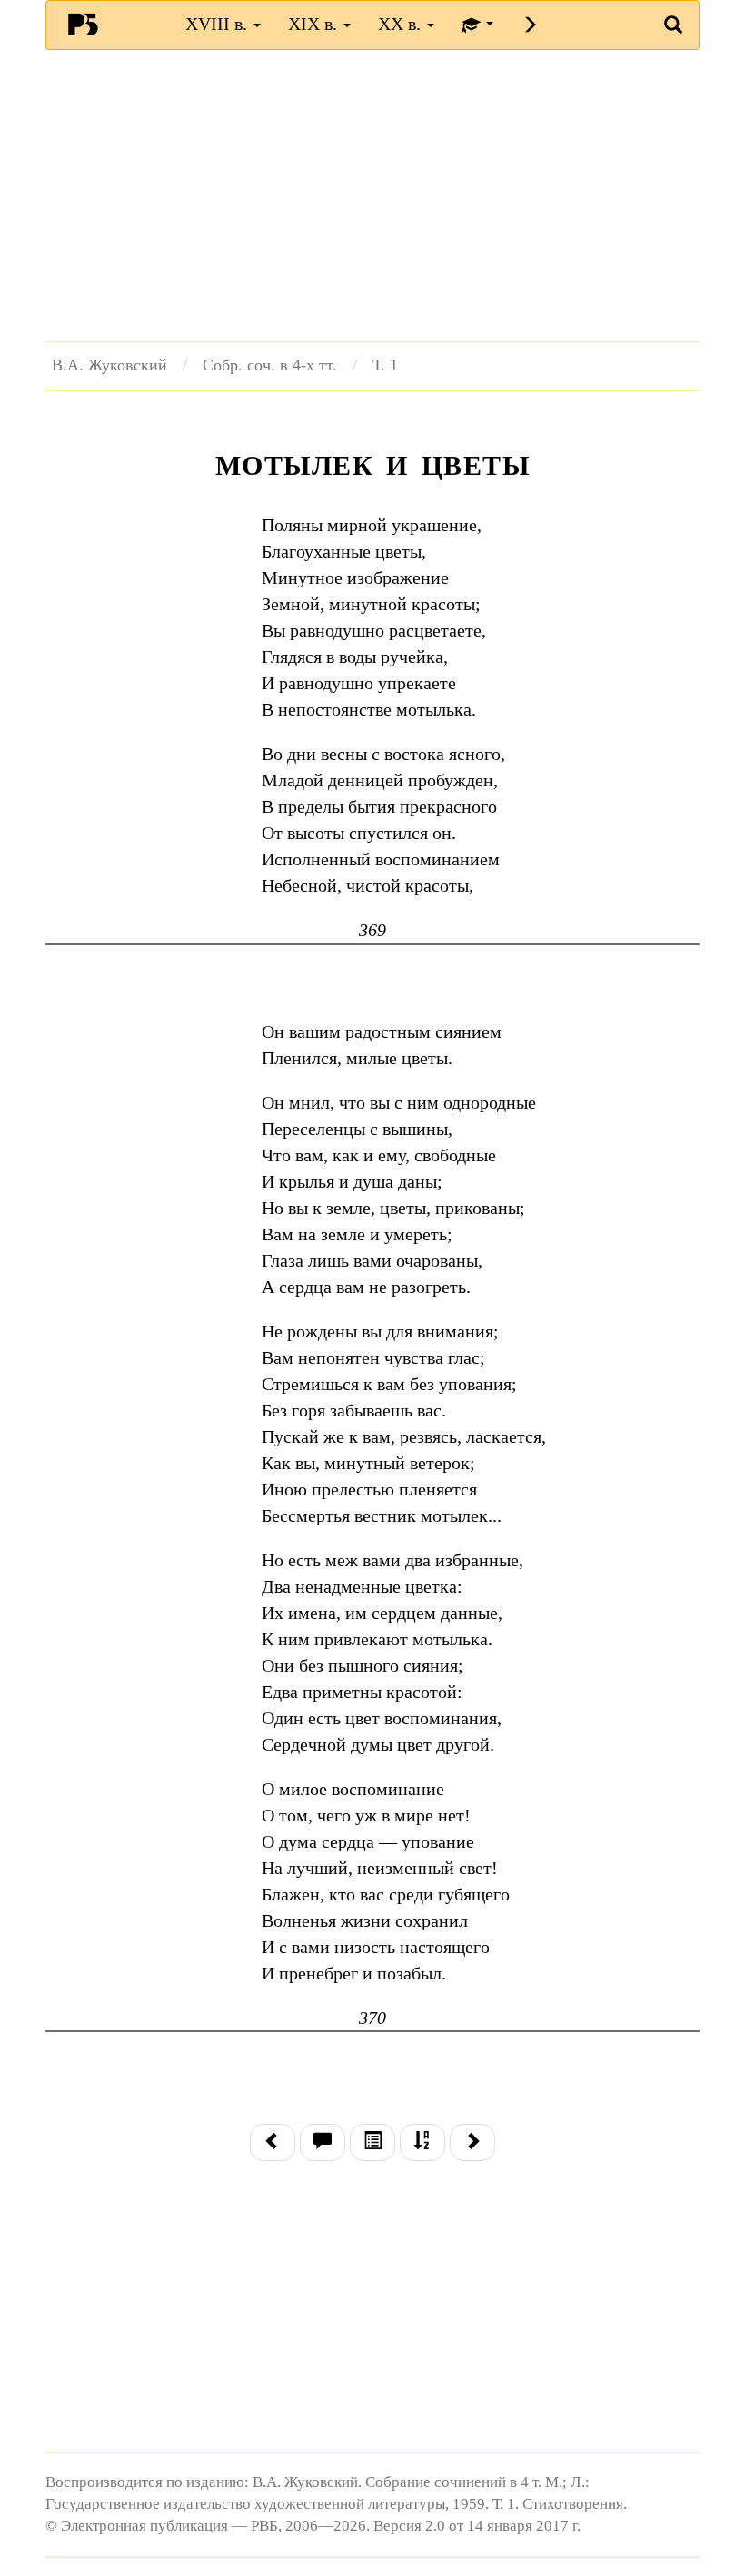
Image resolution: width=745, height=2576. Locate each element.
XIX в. (315, 24)
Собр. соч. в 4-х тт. (270, 365)
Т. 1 (385, 365)
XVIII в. (219, 24)
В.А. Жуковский (109, 365)
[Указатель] (422, 2142)
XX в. (402, 24)
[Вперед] (472, 2142)
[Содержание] (372, 2142)
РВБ (83, 24)
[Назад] (273, 2142)
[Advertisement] (372, 195)
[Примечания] (323, 2142)
